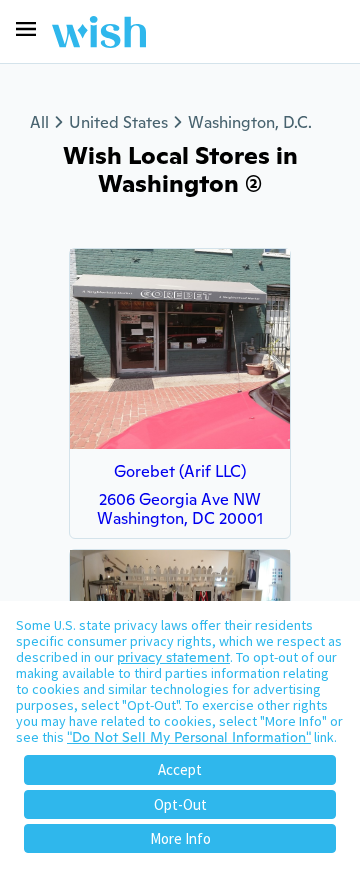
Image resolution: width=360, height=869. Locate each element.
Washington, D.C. (250, 122)
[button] (26, 29)
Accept (180, 769)
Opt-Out (180, 804)
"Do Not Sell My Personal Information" (189, 737)
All (39, 122)
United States (118, 122)
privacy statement (173, 657)
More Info (180, 838)
